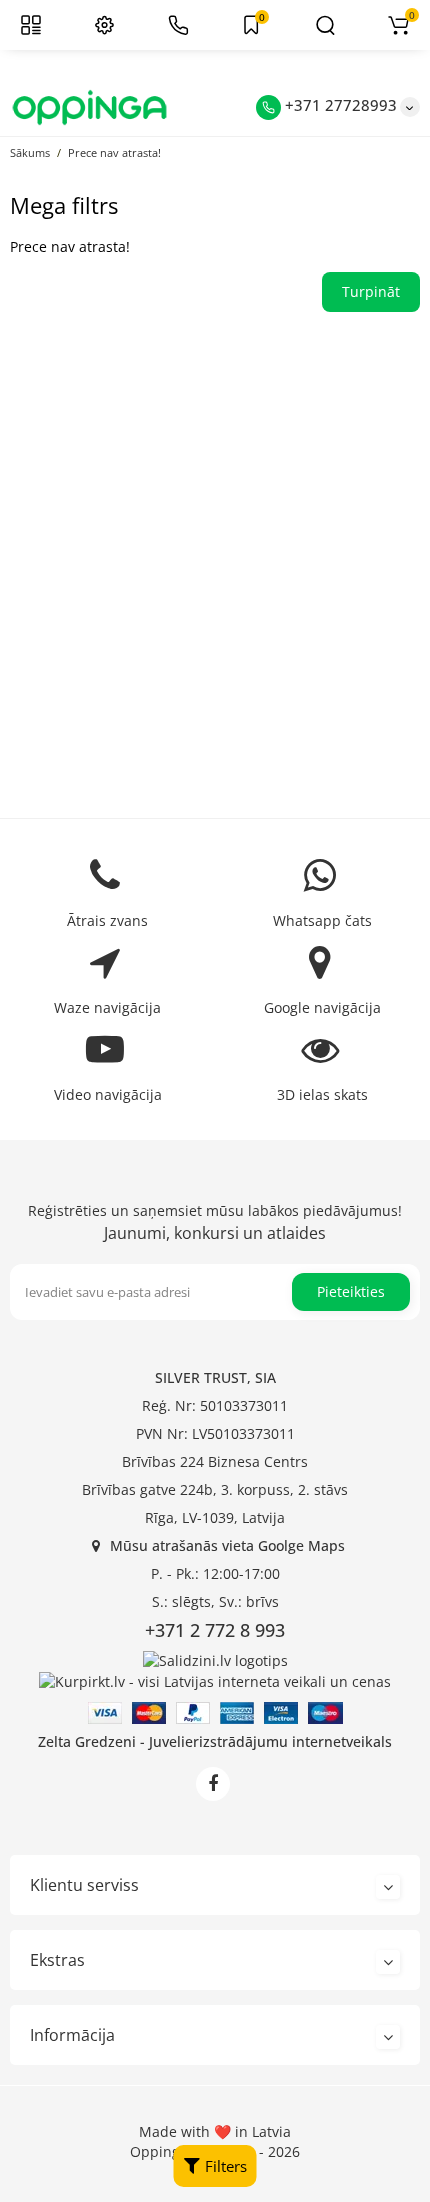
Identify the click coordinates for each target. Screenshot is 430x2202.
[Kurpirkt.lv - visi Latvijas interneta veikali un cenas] (215, 1680)
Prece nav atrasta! (114, 152)
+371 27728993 (339, 105)
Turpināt (371, 291)
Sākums (30, 152)
